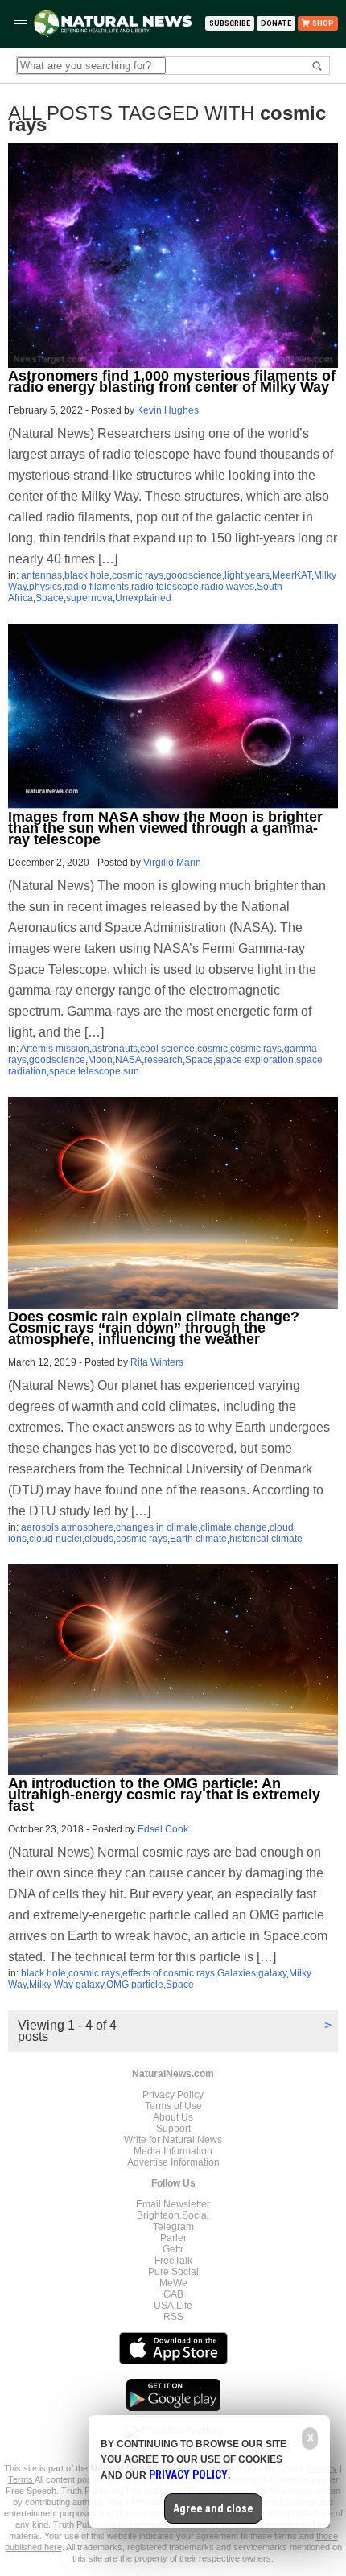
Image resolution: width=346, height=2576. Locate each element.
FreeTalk (173, 2261)
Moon (100, 1060)
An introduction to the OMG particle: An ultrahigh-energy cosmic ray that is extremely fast (164, 1795)
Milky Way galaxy (66, 1985)
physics (45, 587)
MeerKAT (292, 575)
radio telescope (165, 587)
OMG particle (135, 1985)
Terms (21, 2479)
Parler (173, 2238)
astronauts (115, 1049)
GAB (173, 2294)
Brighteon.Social (173, 2215)
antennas (41, 575)
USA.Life (173, 2306)
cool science (167, 1049)
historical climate (266, 1539)
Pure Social (173, 2272)
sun (131, 1071)
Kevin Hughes (168, 410)
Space (49, 598)
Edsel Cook (163, 1829)
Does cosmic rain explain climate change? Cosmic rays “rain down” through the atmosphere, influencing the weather (154, 1328)
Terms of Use (173, 2106)
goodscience (194, 575)
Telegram (173, 2227)
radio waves (228, 587)
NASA (128, 1060)
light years (247, 575)
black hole (87, 575)
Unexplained (143, 598)
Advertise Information (173, 2162)
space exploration (255, 1060)
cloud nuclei (56, 1539)
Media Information (173, 2151)
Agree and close (213, 2508)
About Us (173, 2117)
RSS (173, 2317)
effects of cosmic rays (169, 1973)
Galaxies (237, 1973)
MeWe (173, 2283)
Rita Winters (157, 1362)
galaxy (272, 1973)
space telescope (85, 1071)
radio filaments (97, 587)
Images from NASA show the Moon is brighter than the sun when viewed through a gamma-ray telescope (165, 828)
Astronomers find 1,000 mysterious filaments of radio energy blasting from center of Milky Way (172, 381)
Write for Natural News (173, 2140)
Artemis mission (55, 1049)
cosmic (212, 1049)
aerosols (40, 1527)
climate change (234, 1527)
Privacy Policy (173, 2095)
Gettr (173, 2249)
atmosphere (87, 1527)
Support (173, 2129)
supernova (89, 598)
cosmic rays (138, 575)
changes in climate (157, 1527)
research (163, 1060)
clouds (99, 1539)
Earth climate (198, 1539)
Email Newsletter (173, 2204)
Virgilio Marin (172, 863)
